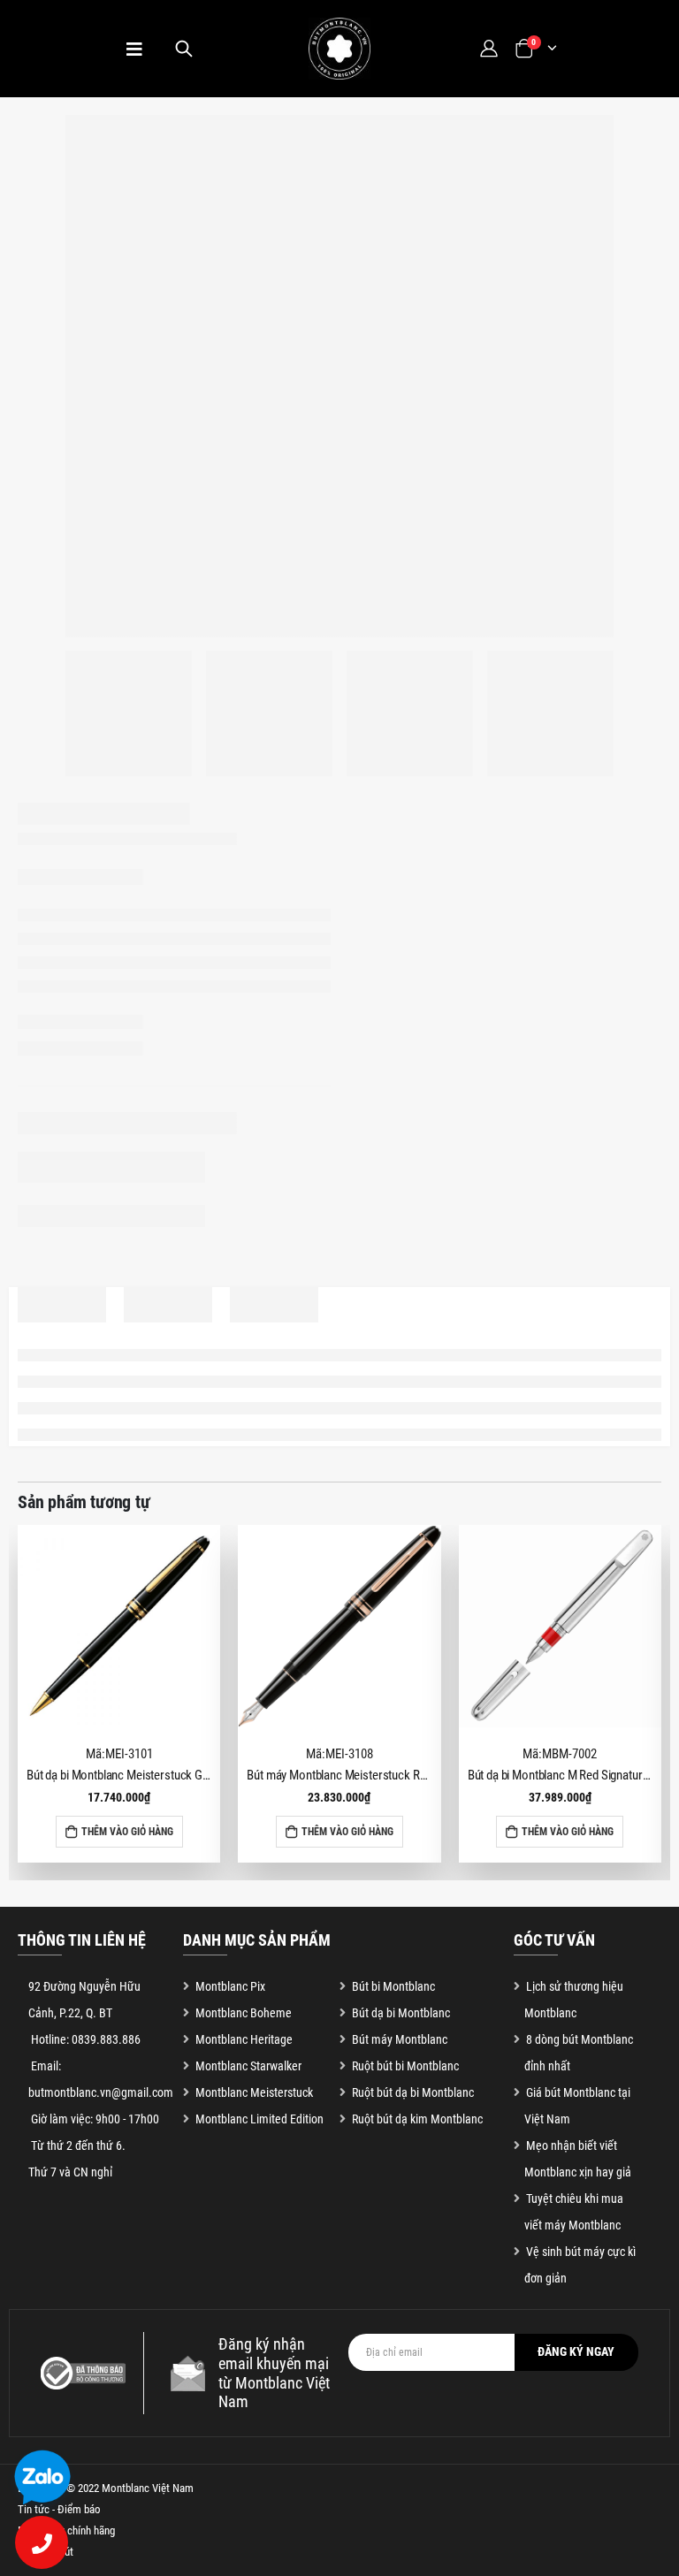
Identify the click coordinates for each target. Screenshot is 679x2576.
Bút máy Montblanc (400, 2039)
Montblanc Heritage (244, 2039)
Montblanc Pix (230, 1986)
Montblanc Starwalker (248, 2066)
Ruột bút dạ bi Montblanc (413, 2092)
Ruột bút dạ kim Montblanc (417, 2119)
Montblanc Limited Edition (259, 2119)
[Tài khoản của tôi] (488, 48)
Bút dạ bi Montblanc (401, 2013)
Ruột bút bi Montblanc (405, 2066)
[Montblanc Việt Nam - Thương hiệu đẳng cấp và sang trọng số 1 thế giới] (339, 49)
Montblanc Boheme (244, 2013)
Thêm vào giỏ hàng (127, 1832)
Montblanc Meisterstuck (254, 2092)
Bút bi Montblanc (393, 1986)
